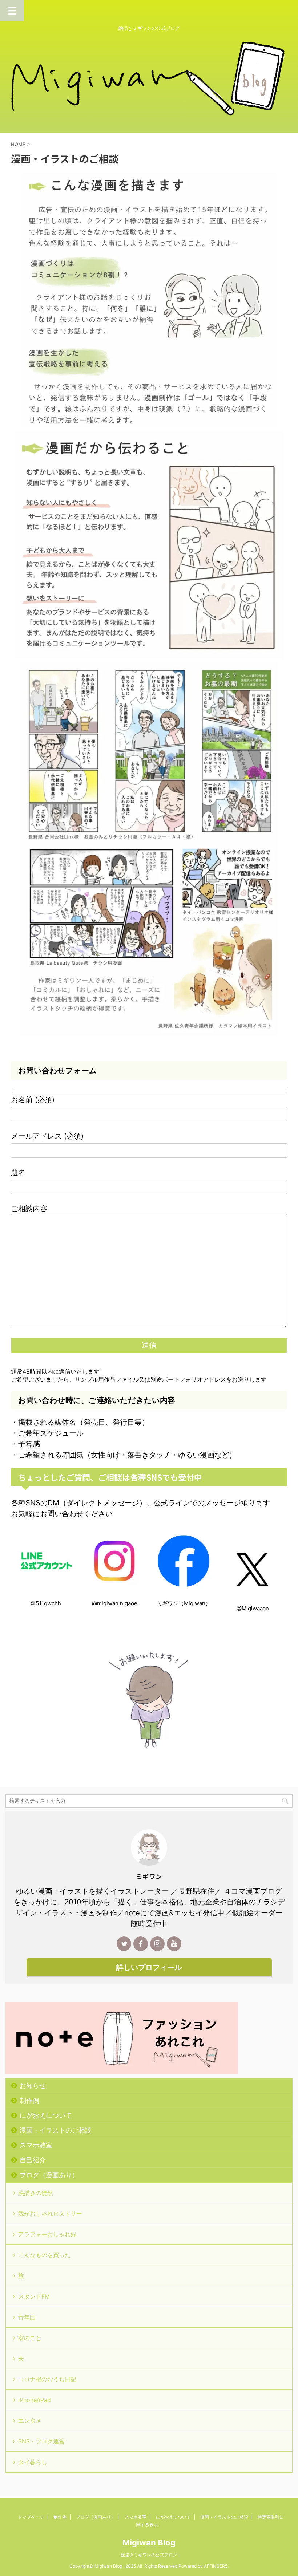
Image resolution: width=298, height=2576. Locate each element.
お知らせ (33, 2086)
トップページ (31, 2517)
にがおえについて (46, 2115)
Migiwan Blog (149, 2543)
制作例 (29, 2100)
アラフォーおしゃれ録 (47, 2234)
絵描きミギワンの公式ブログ (149, 2555)
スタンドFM (34, 2296)
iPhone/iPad (35, 2400)
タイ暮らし (33, 2462)
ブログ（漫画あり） (49, 2175)
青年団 (27, 2317)
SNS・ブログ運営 (41, 2441)
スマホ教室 (36, 2145)
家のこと (30, 2338)
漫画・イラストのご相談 (56, 2130)
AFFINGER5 (216, 2566)
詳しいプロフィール (149, 1967)
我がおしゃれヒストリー (50, 2214)
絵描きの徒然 (36, 2193)
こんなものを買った (44, 2255)
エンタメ (30, 2421)
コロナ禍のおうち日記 (47, 2379)
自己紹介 (33, 2160)
